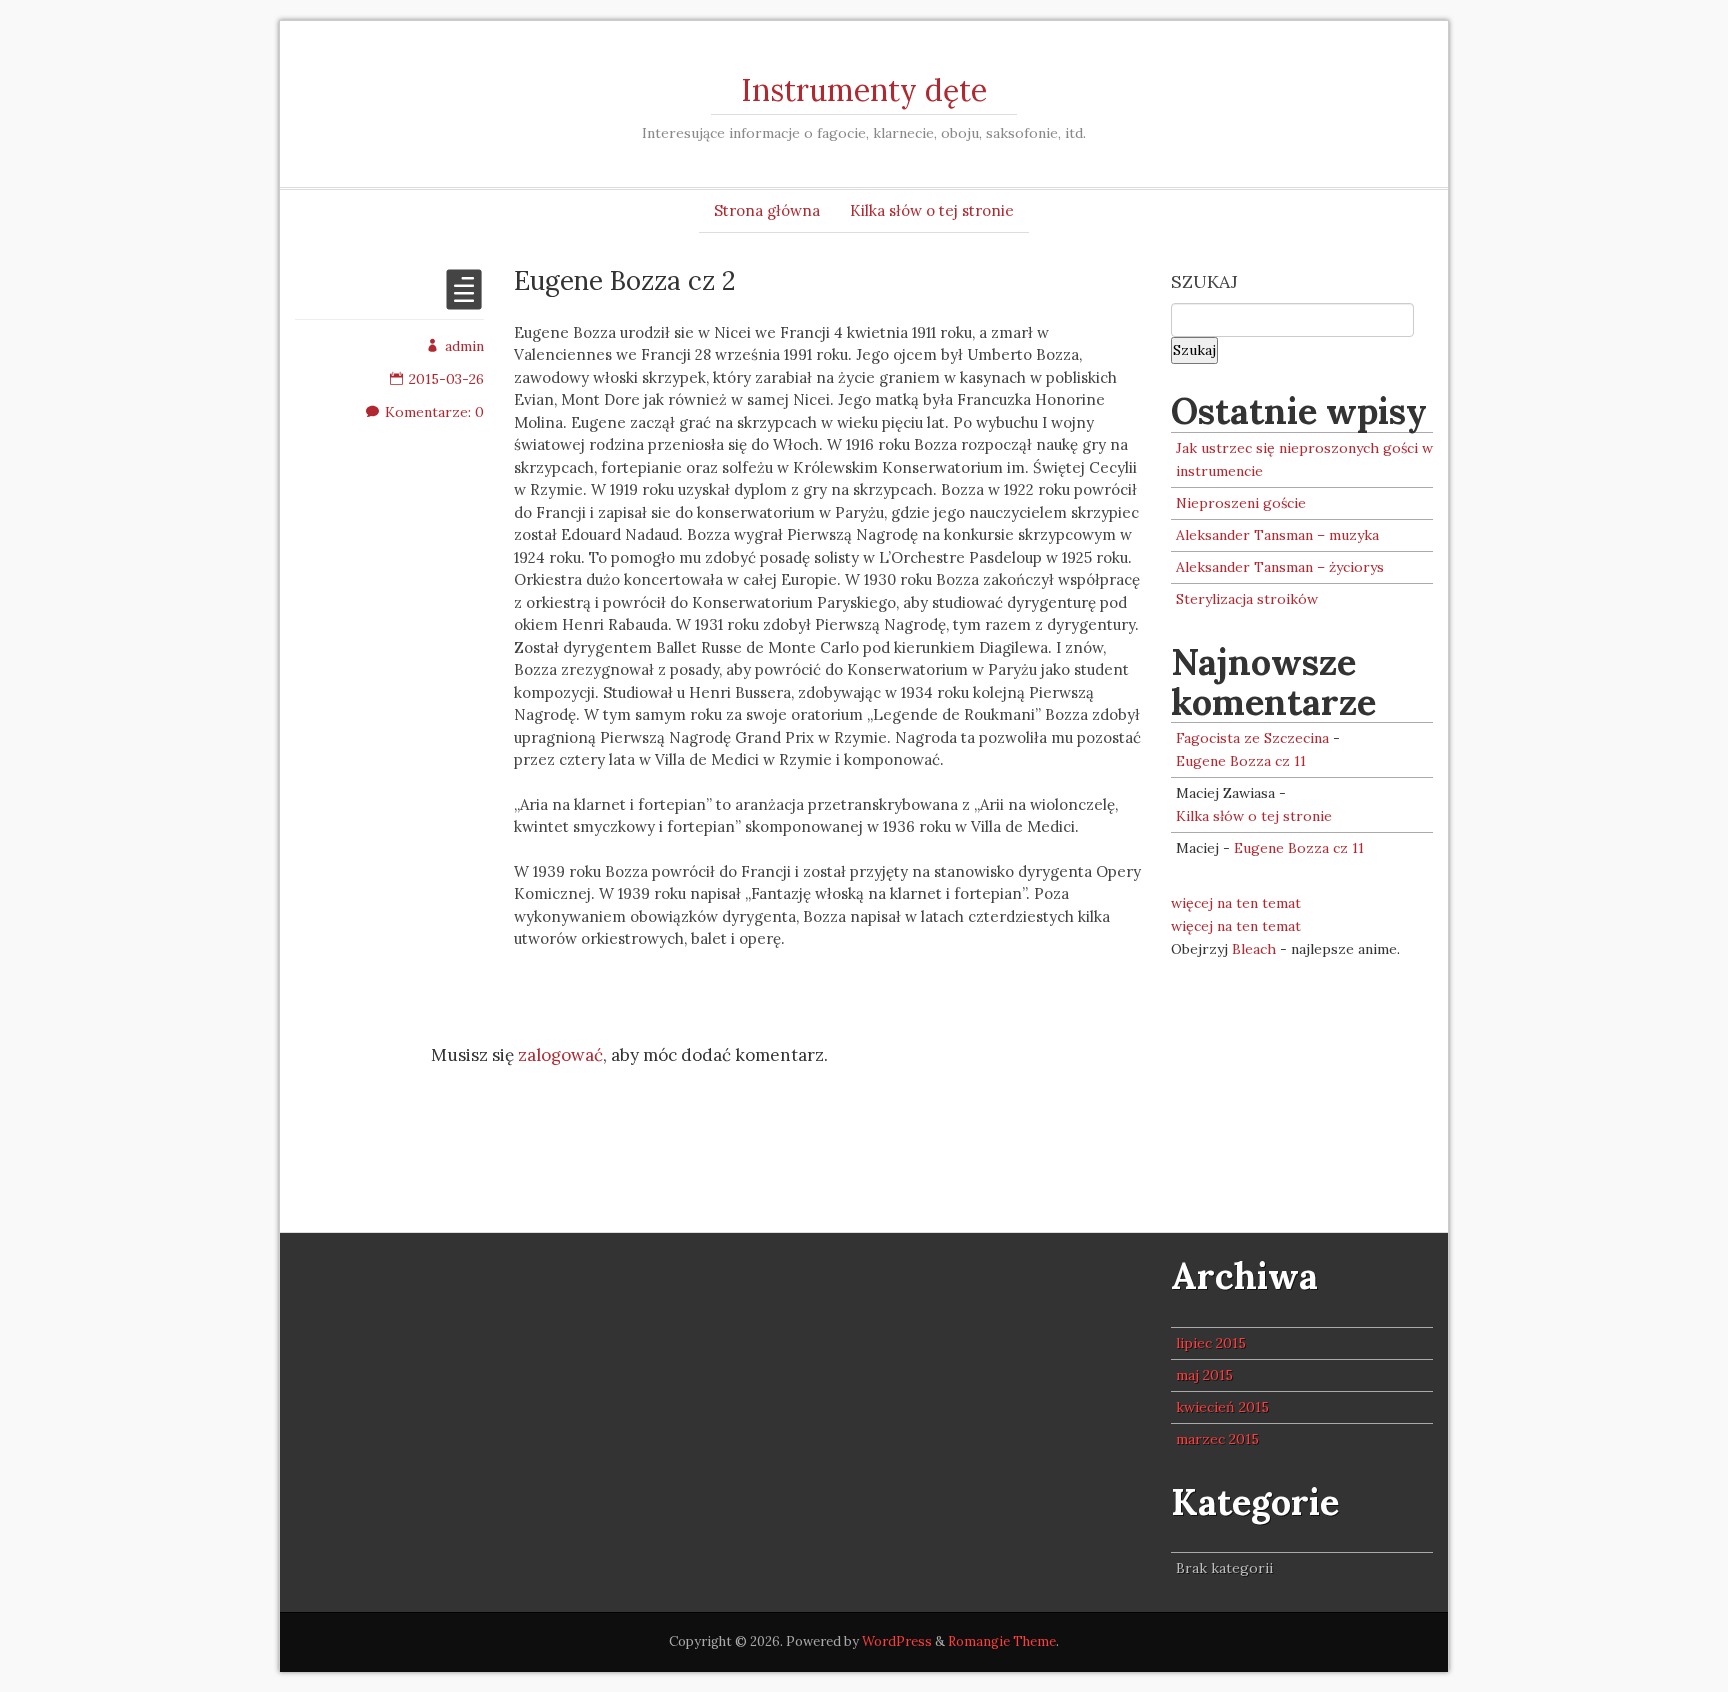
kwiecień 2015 (1222, 1407)
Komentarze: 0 (434, 412)
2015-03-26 (446, 379)
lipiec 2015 (1211, 1343)
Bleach (1254, 949)
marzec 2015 (1217, 1439)
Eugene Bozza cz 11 (1241, 761)
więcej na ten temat (1236, 903)
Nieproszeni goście (1241, 503)
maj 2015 (1204, 1375)
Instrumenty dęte (864, 90)
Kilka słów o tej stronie (932, 210)
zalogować (560, 1055)
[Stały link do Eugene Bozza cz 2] (464, 302)
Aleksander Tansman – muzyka (1277, 535)
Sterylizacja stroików (1247, 599)
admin (464, 346)
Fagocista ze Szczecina (1252, 738)
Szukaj (1204, 281)
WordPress (897, 1641)
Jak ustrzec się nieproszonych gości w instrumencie (1304, 459)
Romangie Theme (1002, 1641)
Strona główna (767, 210)
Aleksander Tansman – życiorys (1280, 567)
